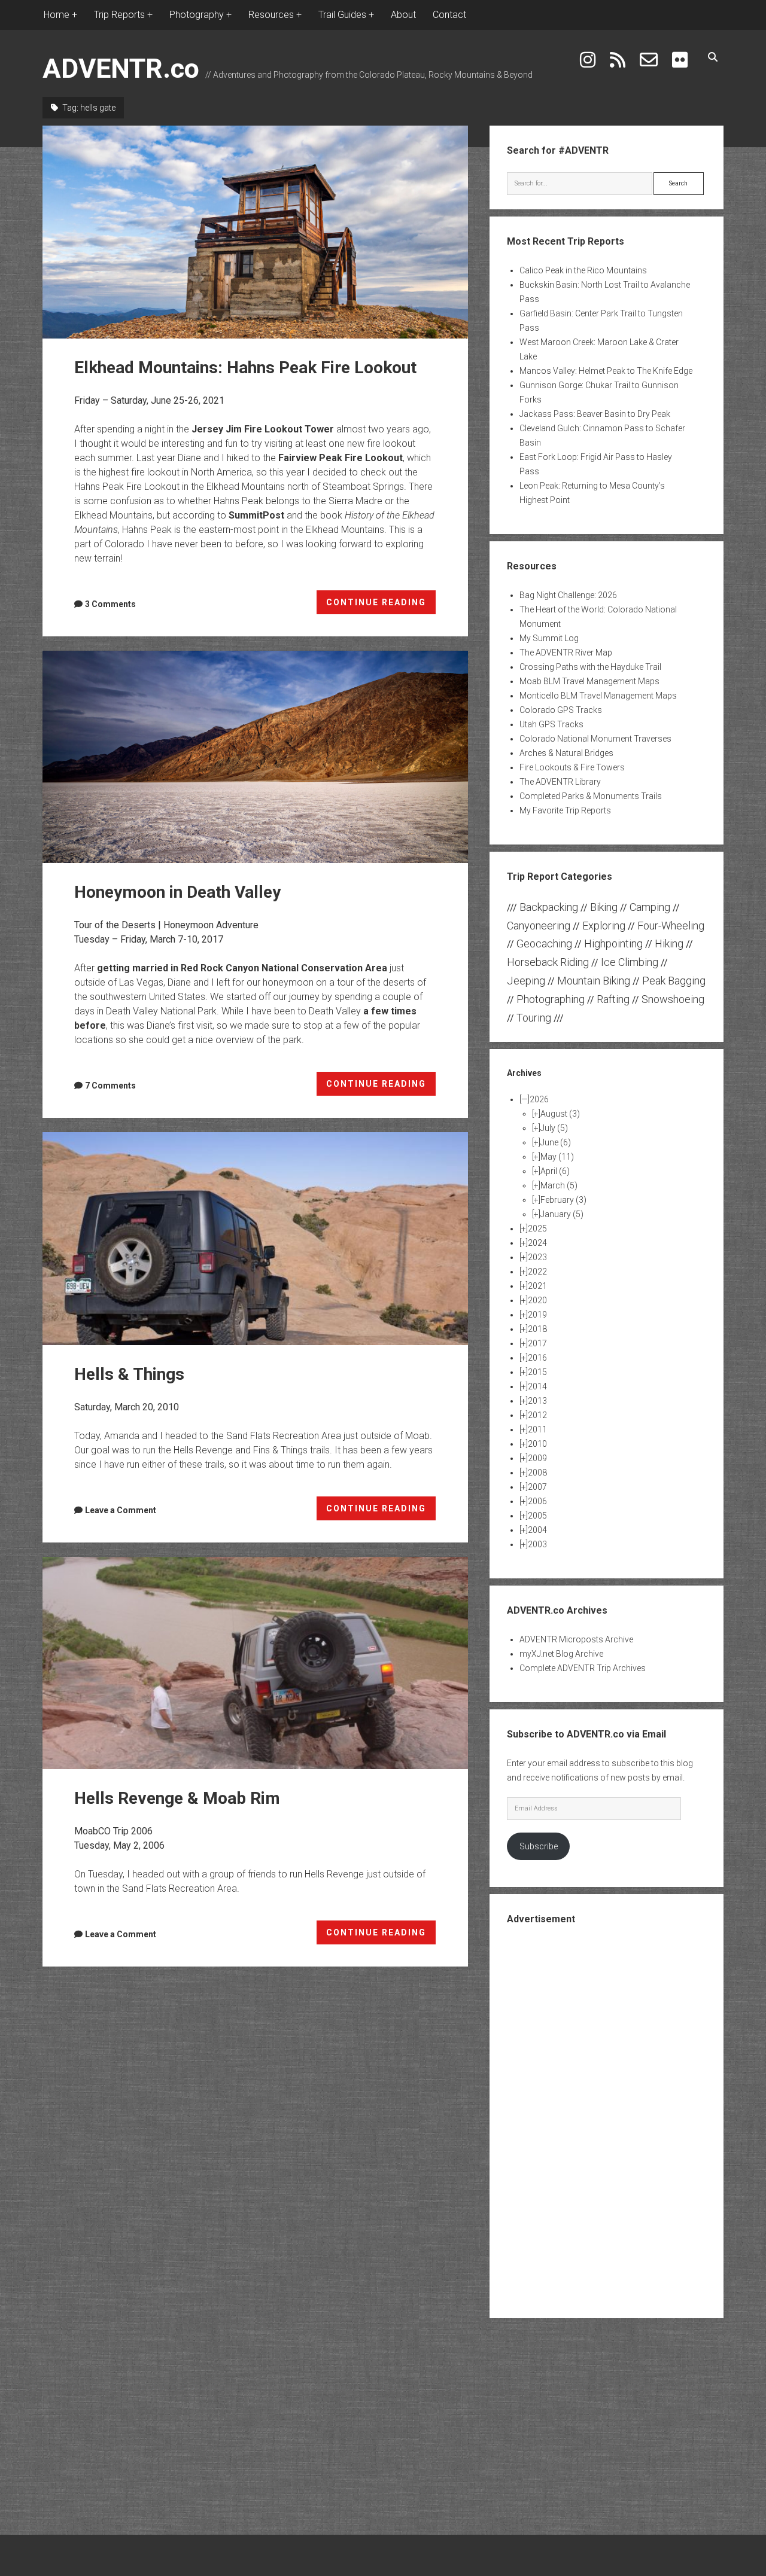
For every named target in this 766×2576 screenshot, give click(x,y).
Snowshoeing (673, 999)
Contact (449, 15)
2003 (537, 1544)
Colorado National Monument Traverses (595, 739)
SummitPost (256, 515)
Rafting (613, 999)
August (560, 1114)
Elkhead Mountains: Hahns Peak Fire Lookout (255, 232)
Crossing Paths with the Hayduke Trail (590, 667)
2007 (537, 1487)
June (556, 1142)
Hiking (669, 943)
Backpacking (549, 907)
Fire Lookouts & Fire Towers (572, 767)
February (563, 1200)
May (557, 1157)
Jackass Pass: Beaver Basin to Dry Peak (595, 414)
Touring (534, 1018)
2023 (537, 1257)
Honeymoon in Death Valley (255, 757)
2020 (537, 1300)
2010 (537, 1444)
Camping (650, 907)
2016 (537, 1358)
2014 (537, 1386)
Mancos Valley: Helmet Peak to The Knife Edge (606, 371)
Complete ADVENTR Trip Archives (583, 1668)
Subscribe (539, 1846)
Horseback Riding (548, 962)
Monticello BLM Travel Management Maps (598, 696)
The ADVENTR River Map (566, 653)
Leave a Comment (121, 1510)
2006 (537, 1501)
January (562, 1214)
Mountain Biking (594, 981)
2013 (537, 1401)
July (554, 1128)
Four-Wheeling (671, 926)
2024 (537, 1243)
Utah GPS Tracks (551, 724)
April (555, 1171)
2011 (537, 1429)
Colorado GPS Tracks (561, 710)
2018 (537, 1329)
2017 (537, 1343)
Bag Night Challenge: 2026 (568, 595)
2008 (537, 1473)
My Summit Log (549, 638)
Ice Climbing (630, 962)
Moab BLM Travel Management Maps (589, 681)
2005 (537, 1516)
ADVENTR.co (121, 68)
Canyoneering (539, 926)
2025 (537, 1228)
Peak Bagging (674, 981)
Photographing (551, 999)
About (403, 15)
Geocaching (544, 943)
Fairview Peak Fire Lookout (341, 458)
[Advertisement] (606, 2120)
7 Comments (110, 1086)
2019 (537, 1315)
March (559, 1185)
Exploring (604, 926)
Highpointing (613, 943)
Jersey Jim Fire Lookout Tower (263, 429)
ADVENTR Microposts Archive (576, 1639)
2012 (537, 1415)
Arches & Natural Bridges (566, 753)
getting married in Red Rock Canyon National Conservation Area (242, 968)
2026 (539, 1099)
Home (57, 15)
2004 (537, 1530)
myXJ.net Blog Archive (561, 1654)
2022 (537, 1272)
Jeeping (526, 981)
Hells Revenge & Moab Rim (255, 1663)
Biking (604, 907)
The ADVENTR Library (560, 782)
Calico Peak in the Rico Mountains (583, 270)
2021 (537, 1286)
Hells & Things (255, 1239)
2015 (537, 1372)
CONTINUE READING (381, 606)
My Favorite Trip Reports (565, 810)
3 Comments (110, 604)
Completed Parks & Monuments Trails (591, 796)
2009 (537, 1458)
